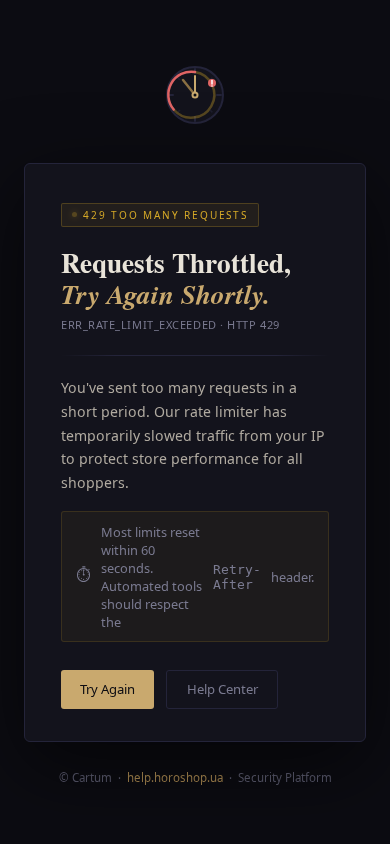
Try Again (107, 689)
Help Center (222, 689)
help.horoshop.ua (175, 777)
